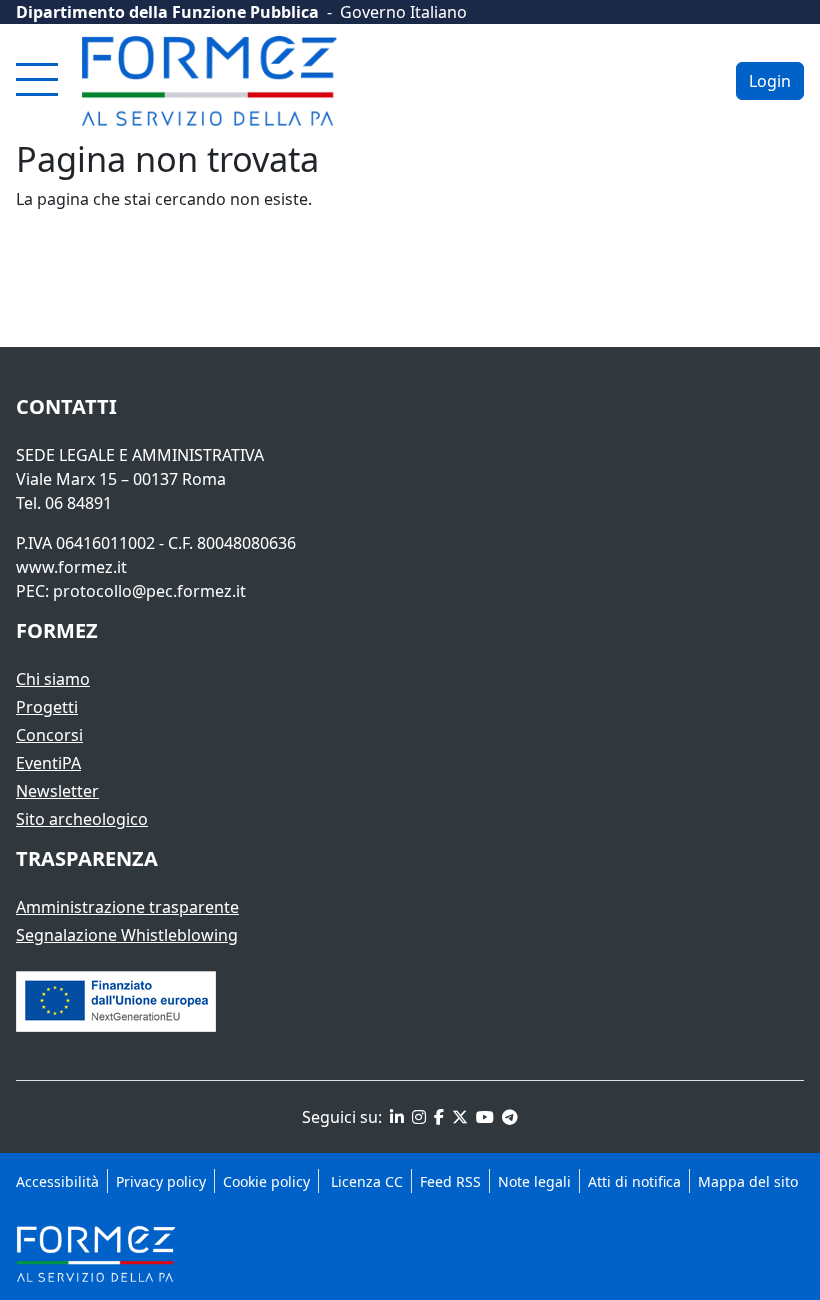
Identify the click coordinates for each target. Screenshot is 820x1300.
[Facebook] (437, 1117)
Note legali (534, 1181)
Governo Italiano (403, 12)
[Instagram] (417, 1117)
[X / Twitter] (458, 1117)
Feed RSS (450, 1181)
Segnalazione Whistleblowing (127, 935)
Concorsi (49, 735)
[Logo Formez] (209, 81)
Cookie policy (266, 1181)
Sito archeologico (82, 819)
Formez (57, 630)
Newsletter (57, 791)
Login (770, 81)
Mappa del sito (748, 1181)
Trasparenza (87, 858)
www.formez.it (71, 567)
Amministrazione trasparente (127, 907)
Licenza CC (365, 1181)
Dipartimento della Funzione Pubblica (167, 12)
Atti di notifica (634, 1181)
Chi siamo (53, 679)
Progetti (47, 707)
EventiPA (48, 763)
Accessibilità (57, 1181)
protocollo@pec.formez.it (149, 591)
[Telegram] (508, 1117)
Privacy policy (161, 1181)
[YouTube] (483, 1117)
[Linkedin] (395, 1117)
